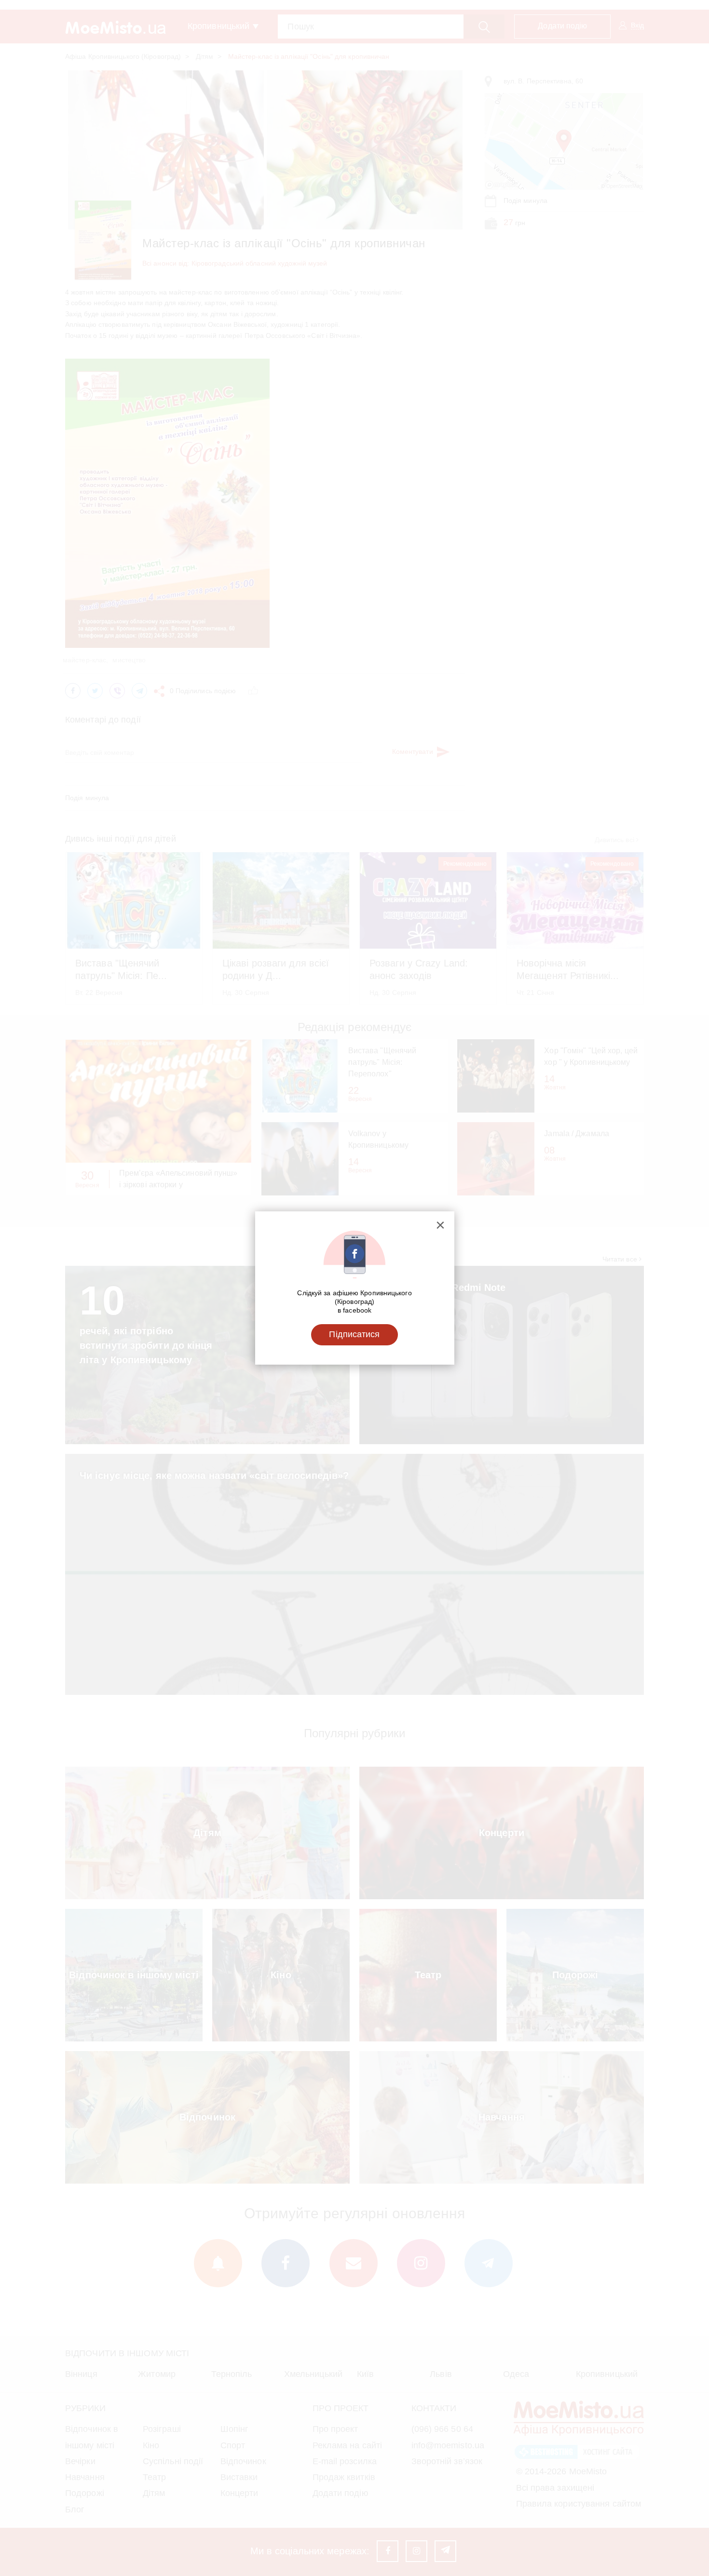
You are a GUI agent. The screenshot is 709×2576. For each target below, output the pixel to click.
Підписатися (354, 1334)
